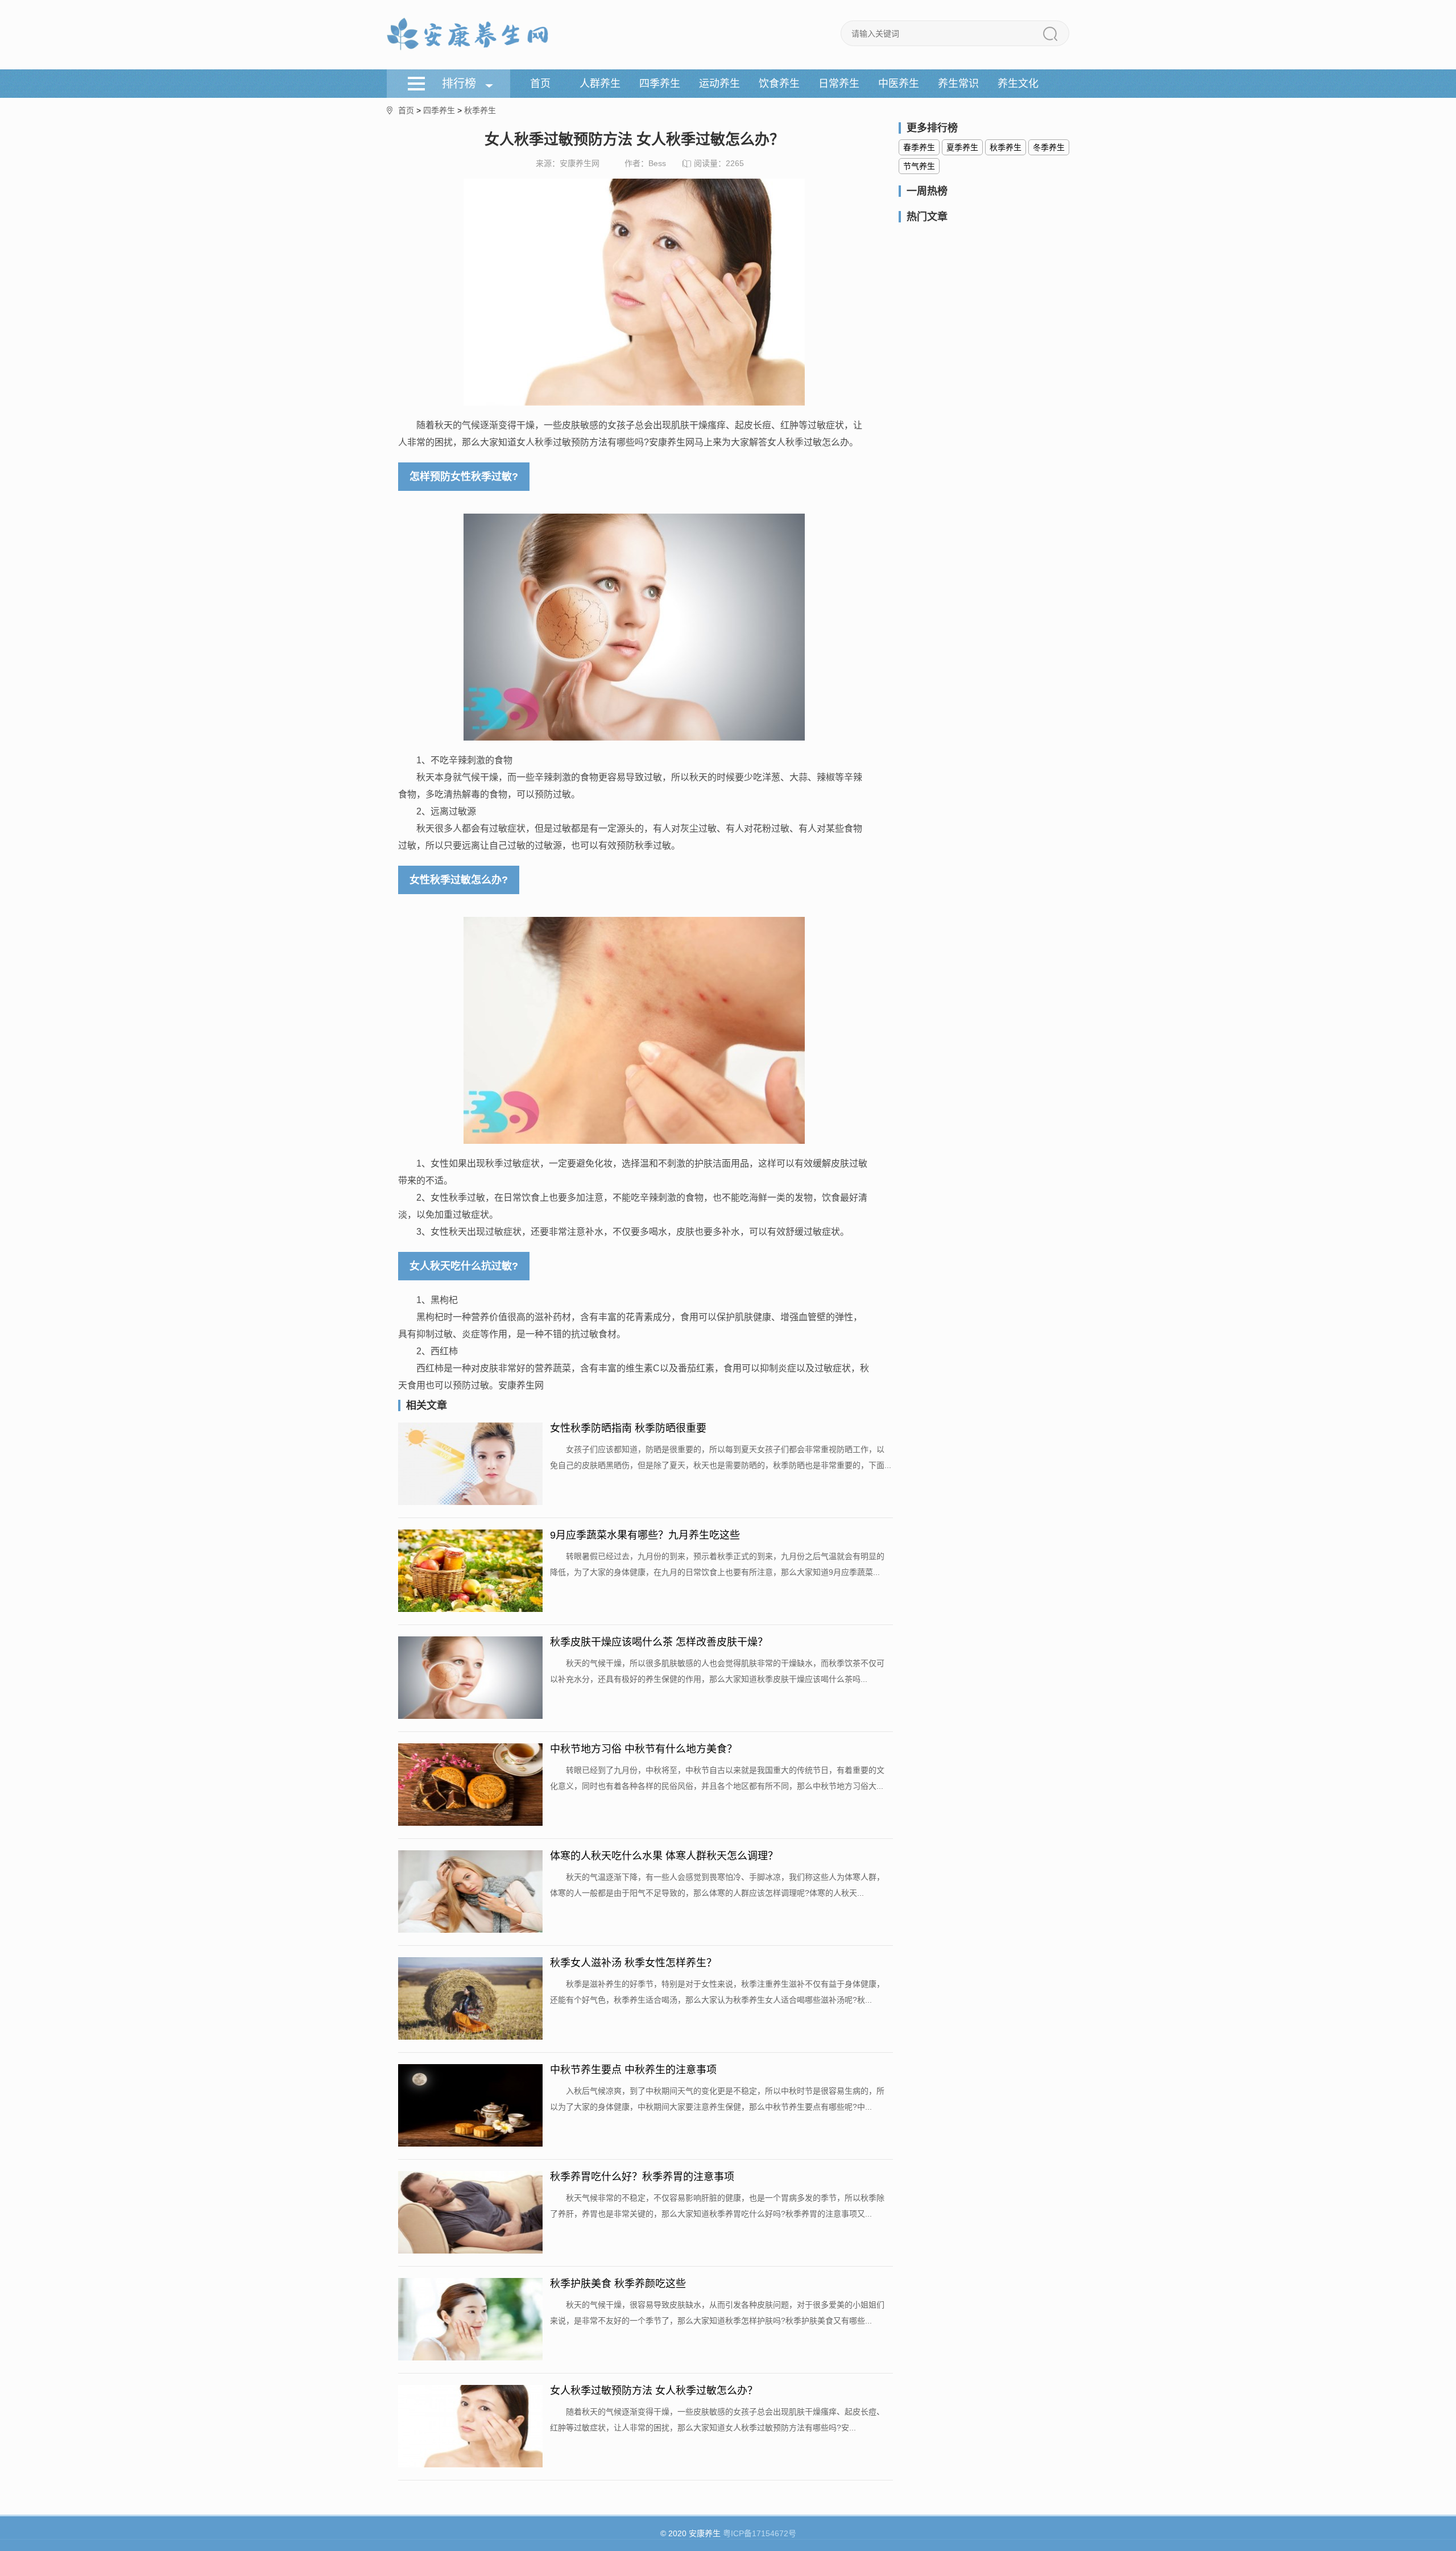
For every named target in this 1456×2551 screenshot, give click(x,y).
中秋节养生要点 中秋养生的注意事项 (633, 2070)
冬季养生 (1049, 147)
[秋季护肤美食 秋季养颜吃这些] (470, 2320)
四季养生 (660, 84)
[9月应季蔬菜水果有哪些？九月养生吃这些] (470, 1571)
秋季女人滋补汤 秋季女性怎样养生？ (633, 1963)
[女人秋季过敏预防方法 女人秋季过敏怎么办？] (470, 2427)
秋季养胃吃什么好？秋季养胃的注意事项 (642, 2177)
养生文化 (1018, 84)
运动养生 (719, 84)
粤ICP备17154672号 (760, 2533)
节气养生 (919, 166)
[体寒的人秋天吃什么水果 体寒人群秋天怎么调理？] (470, 1892)
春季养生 (919, 147)
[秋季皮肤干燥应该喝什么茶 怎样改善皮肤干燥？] (470, 1678)
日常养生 (839, 84)
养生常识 (958, 84)
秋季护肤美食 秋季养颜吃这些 (618, 2284)
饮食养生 (779, 84)
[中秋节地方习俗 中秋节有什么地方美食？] (470, 1785)
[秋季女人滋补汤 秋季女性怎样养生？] (470, 1999)
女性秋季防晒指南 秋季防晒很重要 (628, 1428)
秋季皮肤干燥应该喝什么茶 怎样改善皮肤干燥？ (659, 1642)
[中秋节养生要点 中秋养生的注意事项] (470, 2106)
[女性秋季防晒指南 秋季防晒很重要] (470, 1464)
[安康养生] (468, 35)
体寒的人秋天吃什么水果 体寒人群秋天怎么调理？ (664, 1856)
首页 (540, 84)
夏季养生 (962, 147)
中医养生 (899, 84)
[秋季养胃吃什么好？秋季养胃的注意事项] (470, 2213)
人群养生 (600, 84)
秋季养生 (480, 110)
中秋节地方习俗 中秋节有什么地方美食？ (644, 1749)
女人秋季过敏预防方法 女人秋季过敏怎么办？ (654, 2391)
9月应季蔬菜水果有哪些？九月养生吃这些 (645, 1535)
